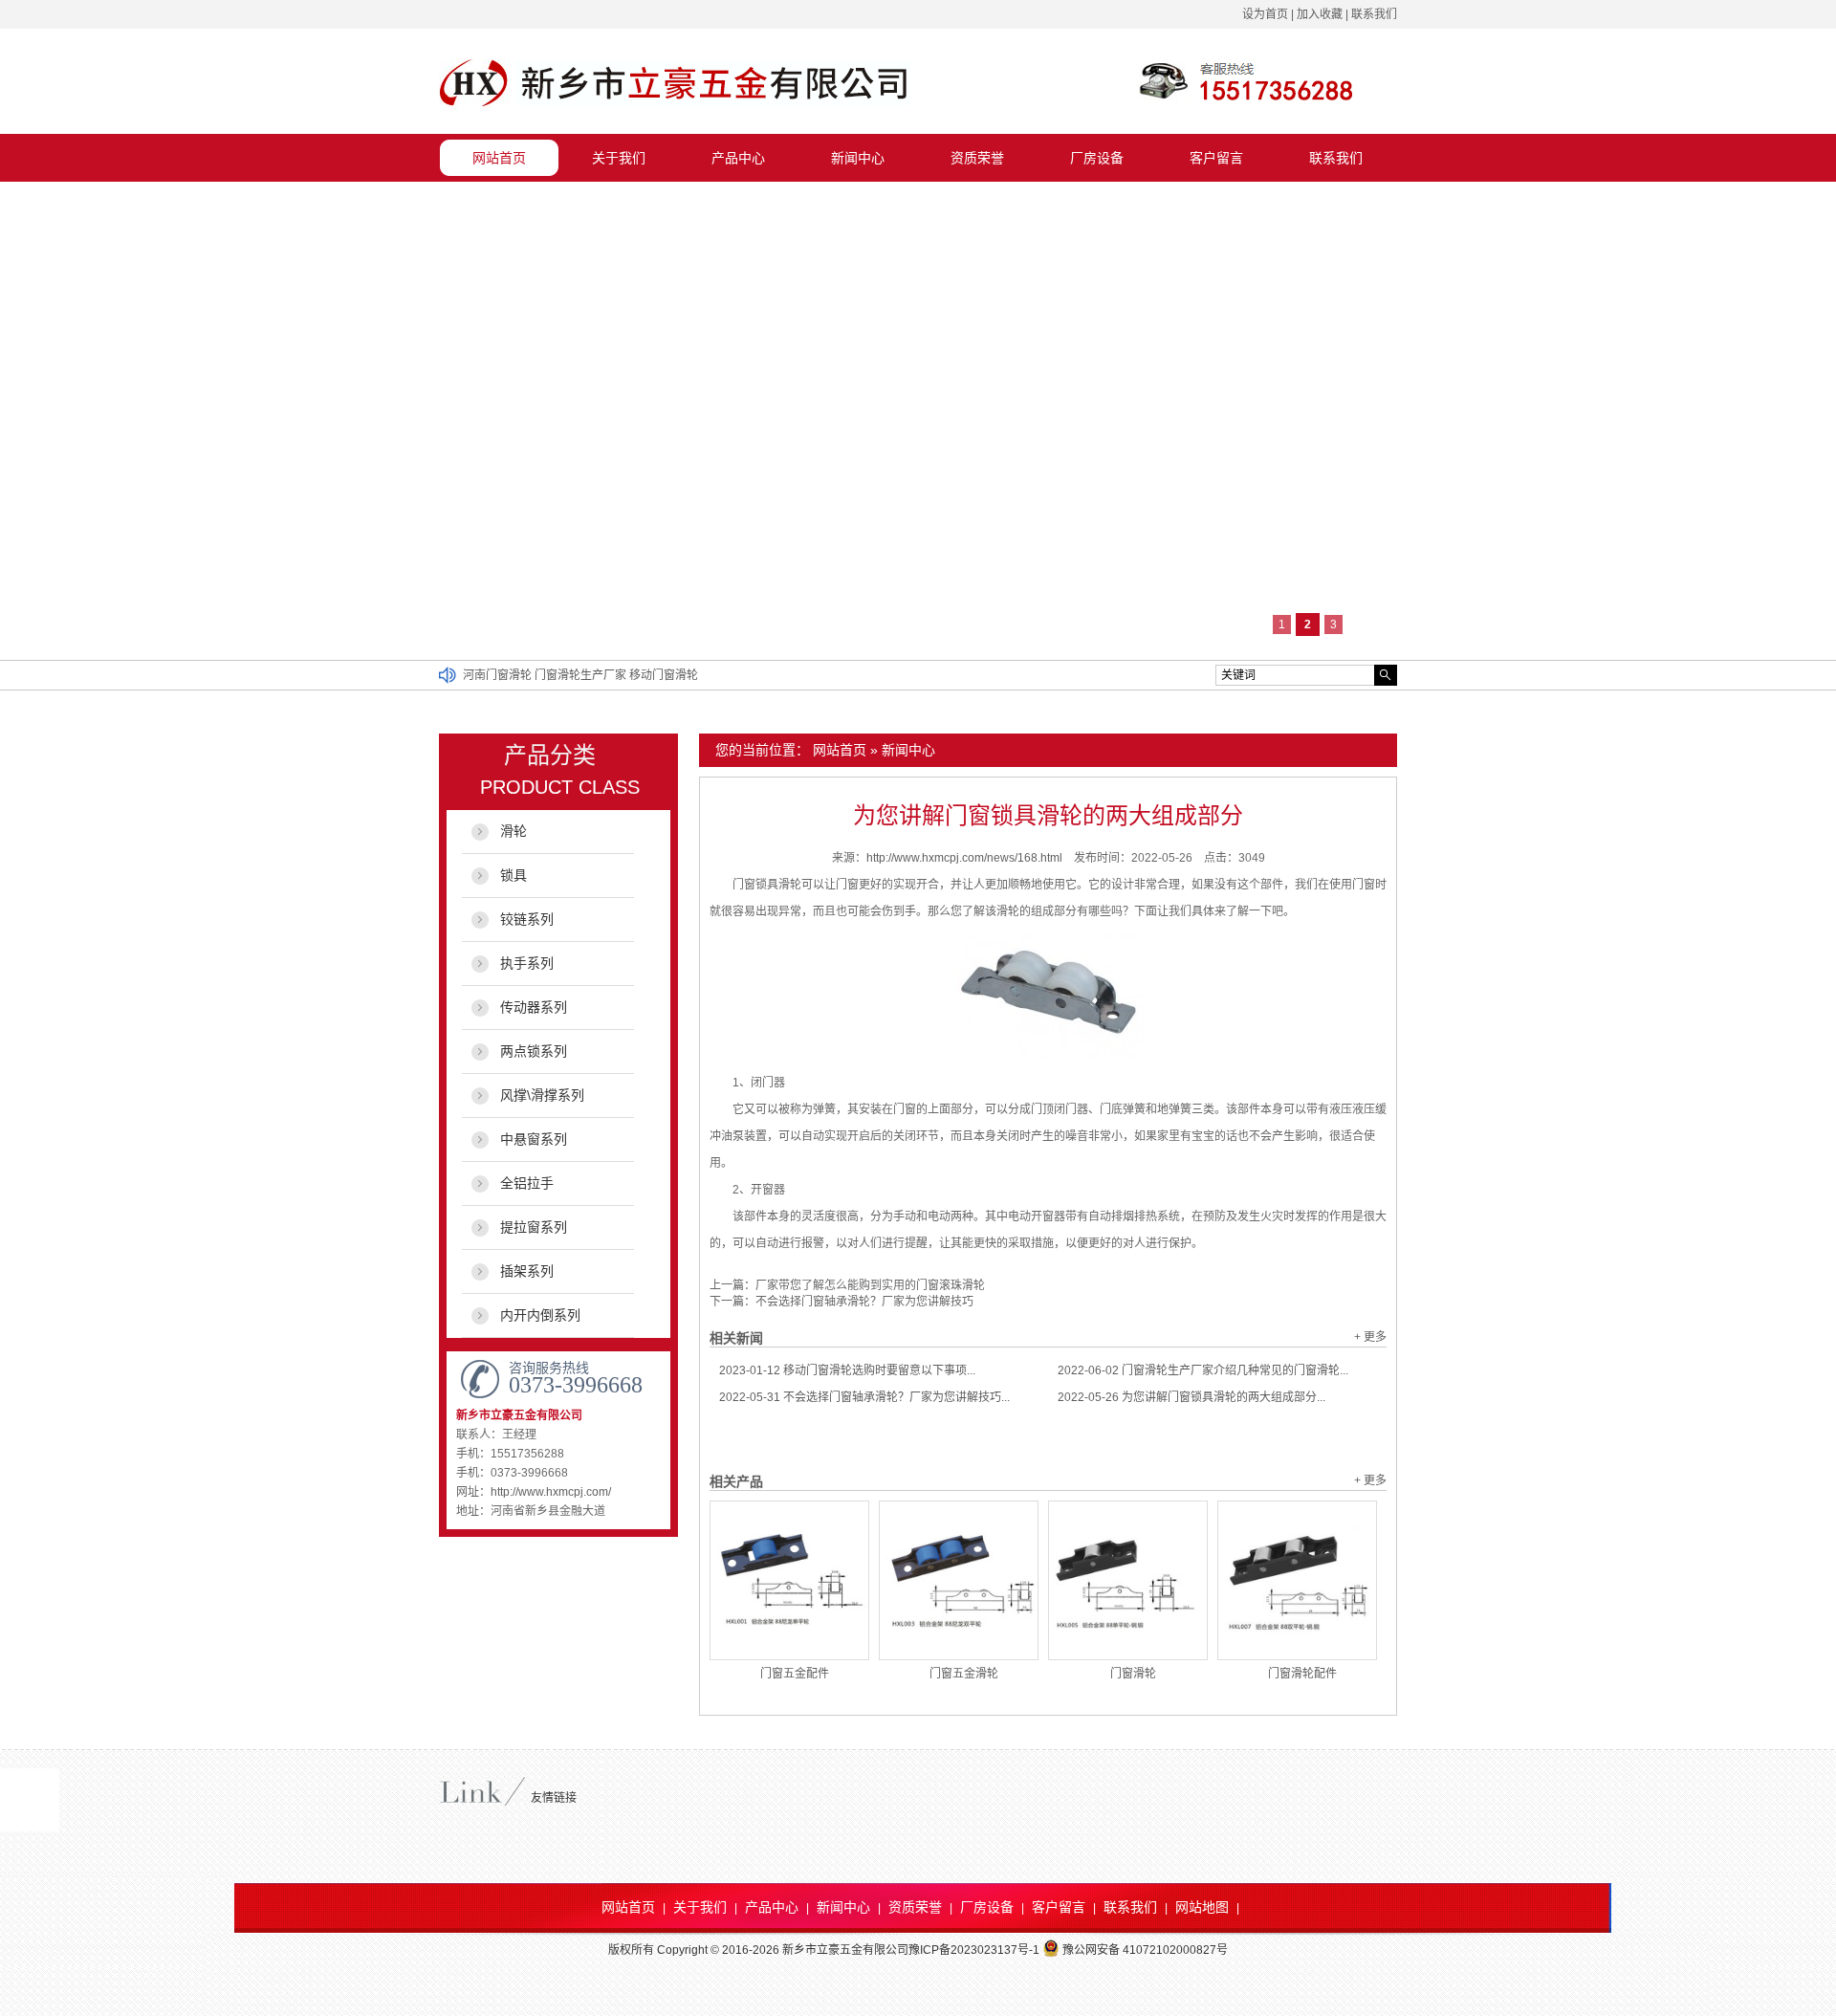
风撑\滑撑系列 (542, 1095)
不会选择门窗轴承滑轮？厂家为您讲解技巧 (864, 1302)
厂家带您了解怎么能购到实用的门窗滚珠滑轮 (870, 1285)
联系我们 (1374, 14)
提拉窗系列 (534, 1227)
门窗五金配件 (795, 1674)
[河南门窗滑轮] (675, 109)
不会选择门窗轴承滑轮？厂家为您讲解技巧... (864, 1397)
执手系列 (527, 963)
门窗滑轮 (1133, 1674)
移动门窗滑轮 (664, 675)
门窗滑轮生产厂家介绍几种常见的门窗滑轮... (1203, 1370)
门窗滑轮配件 (1302, 1674)
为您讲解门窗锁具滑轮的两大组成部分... (1191, 1397)
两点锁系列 (534, 1051)
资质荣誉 (977, 158)
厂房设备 (1097, 158)
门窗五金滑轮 (964, 1674)
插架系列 (527, 1271)
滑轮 (514, 831)
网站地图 (1202, 1907)
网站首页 (499, 158)
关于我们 (619, 158)
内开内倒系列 (540, 1315)
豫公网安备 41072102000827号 (1145, 1950)
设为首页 (1265, 14)
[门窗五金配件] (789, 1580)
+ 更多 (1370, 1337)
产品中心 (738, 158)
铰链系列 (527, 919)
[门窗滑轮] (1128, 1580)
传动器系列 (534, 1007)
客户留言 (1216, 158)
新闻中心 (858, 158)
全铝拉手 (527, 1183)
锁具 (514, 875)
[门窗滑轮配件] (1297, 1580)
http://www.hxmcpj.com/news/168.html (964, 858)
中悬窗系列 (534, 1139)
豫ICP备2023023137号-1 (974, 1950)
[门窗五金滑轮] (959, 1580)
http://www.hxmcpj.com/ (551, 1492)
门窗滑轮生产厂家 (582, 675)
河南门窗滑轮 (499, 675)
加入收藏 (1320, 14)
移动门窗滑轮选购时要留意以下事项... (847, 1370)
